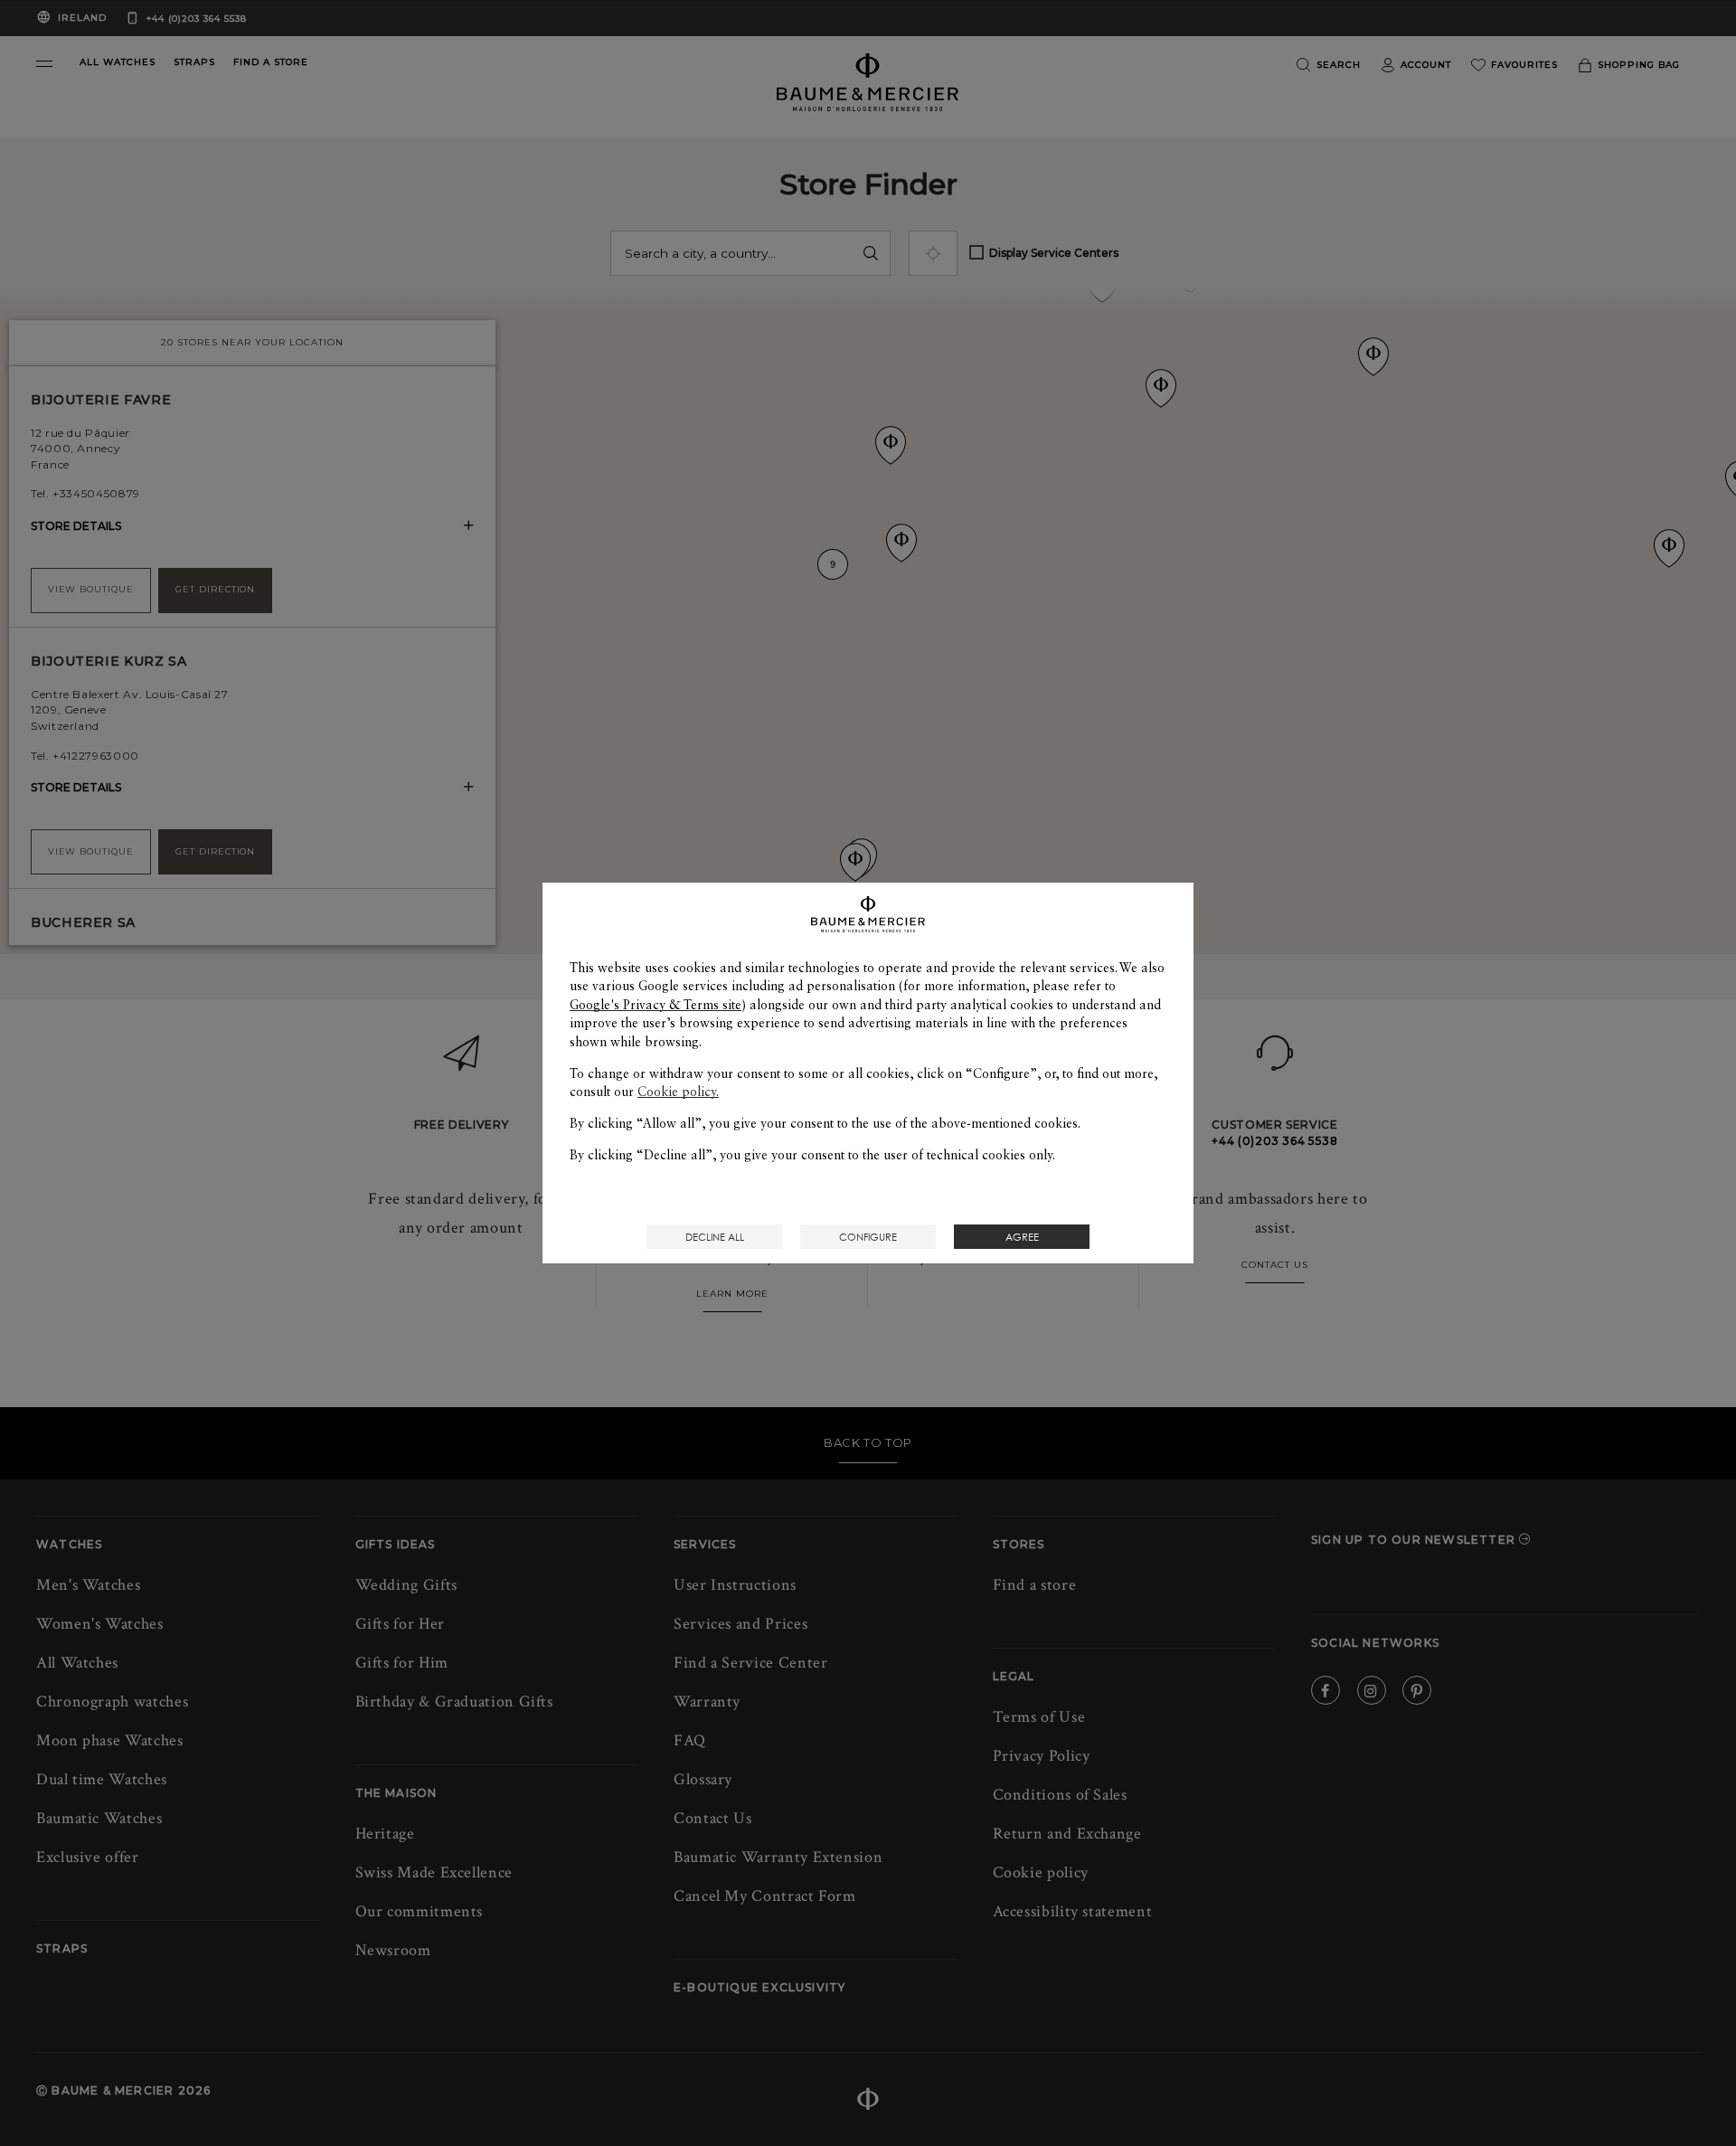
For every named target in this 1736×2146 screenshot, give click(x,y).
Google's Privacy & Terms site (656, 1005)
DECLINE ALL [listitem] (715, 1237)
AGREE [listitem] (1022, 1237)
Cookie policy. (678, 1092)
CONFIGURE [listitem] (868, 1237)
